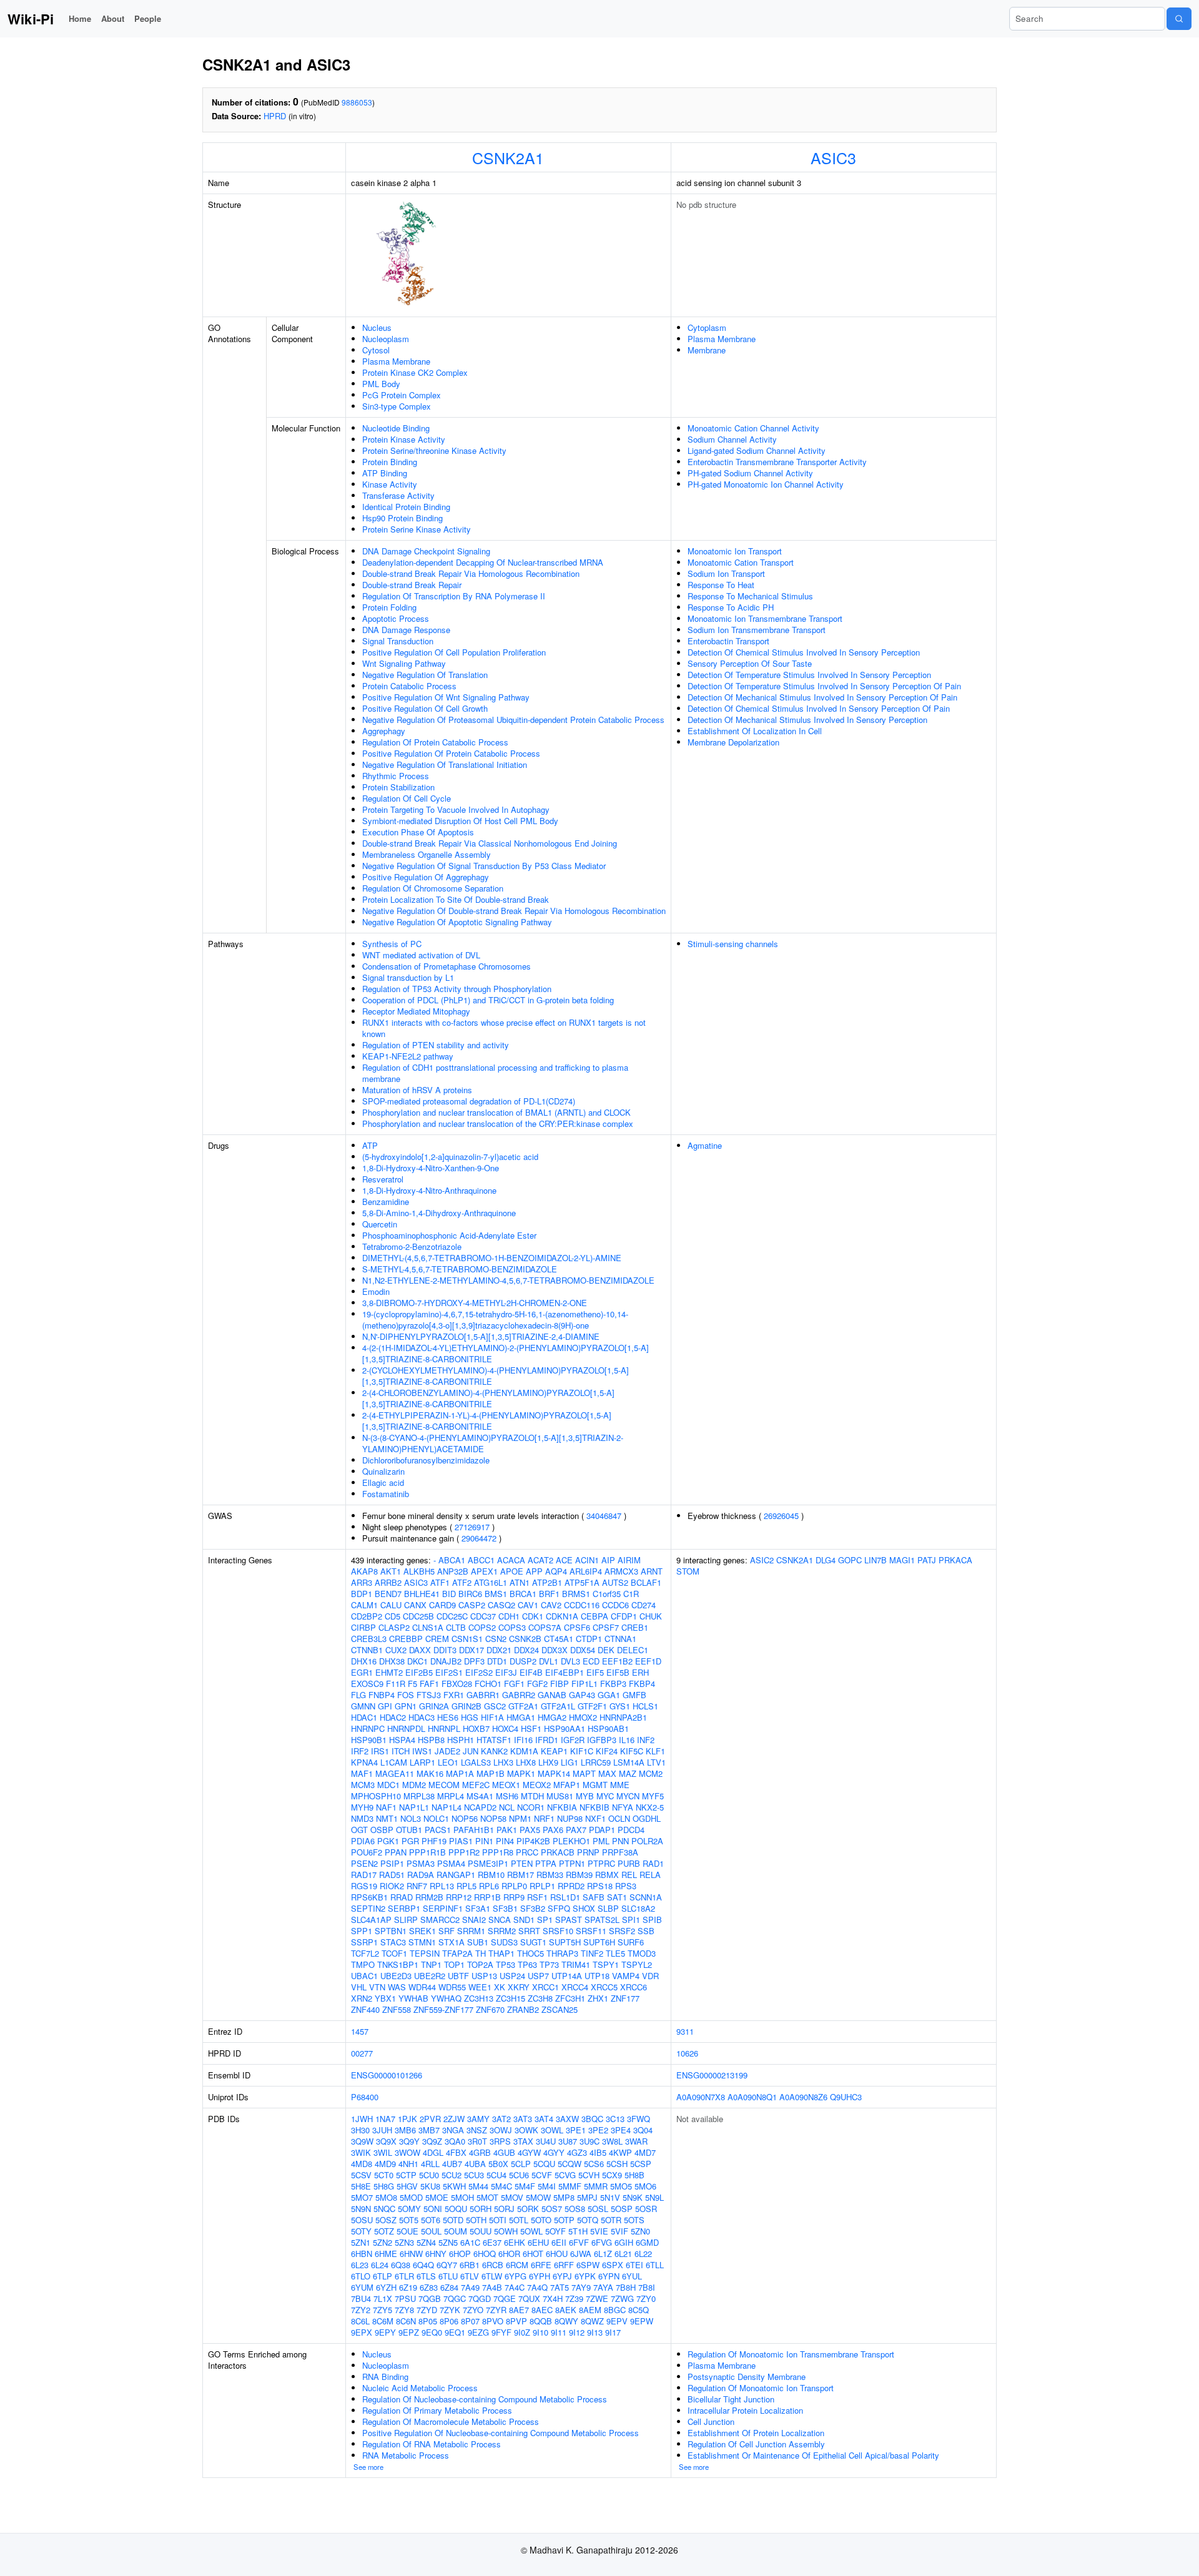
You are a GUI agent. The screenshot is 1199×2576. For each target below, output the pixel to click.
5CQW (570, 2164)
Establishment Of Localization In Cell (755, 731)
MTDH (532, 1796)
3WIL (383, 2152)
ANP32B (453, 1571)
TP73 (549, 1964)
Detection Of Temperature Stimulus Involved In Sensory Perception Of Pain (824, 686)
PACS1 (438, 1830)
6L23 (360, 2265)
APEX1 (484, 1571)
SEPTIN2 (368, 1908)
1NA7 (385, 2119)
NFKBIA (562, 1807)
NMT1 (387, 1818)
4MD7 (645, 2152)
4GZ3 (577, 2152)
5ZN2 (382, 2242)
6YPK (585, 2276)
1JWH (362, 2119)
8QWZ (592, 2321)
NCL (507, 1807)
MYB (585, 1796)
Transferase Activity (398, 495)
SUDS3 (504, 1942)
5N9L (654, 2197)
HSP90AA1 (565, 1728)
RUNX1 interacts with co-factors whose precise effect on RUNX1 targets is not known (504, 1028)
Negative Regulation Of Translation (425, 675)
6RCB (493, 2265)
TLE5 (615, 1953)
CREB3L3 (369, 1639)
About (113, 18)
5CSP (641, 2164)
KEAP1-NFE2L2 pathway (408, 1056)
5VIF (619, 2231)
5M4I (547, 2186)
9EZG (478, 2332)
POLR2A (647, 1841)
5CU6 (519, 2175)
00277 (362, 2053)
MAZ (628, 1773)
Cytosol (376, 350)
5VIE (599, 2231)
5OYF (555, 2231)
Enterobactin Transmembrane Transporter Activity (777, 462)
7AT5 (560, 2287)
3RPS (500, 2141)
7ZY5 (382, 2310)
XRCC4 (575, 1987)
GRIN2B (466, 1706)
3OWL (552, 2130)
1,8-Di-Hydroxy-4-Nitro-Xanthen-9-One (431, 1168)
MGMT (595, 1785)
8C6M (383, 2321)
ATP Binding (385, 473)
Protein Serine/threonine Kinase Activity (434, 450)
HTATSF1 (494, 1740)
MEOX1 (506, 1785)
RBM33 (550, 1875)
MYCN (628, 1796)
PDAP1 (602, 1830)
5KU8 (430, 2186)
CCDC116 (582, 1605)
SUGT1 (533, 1942)
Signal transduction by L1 (408, 977)
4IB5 (598, 2152)
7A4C (515, 2287)
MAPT (584, 1773)
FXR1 (454, 1695)
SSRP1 (364, 1942)
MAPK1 (521, 1773)
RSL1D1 (565, 1897)
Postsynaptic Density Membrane (747, 2377)
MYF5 (653, 1796)
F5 (412, 1684)
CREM (437, 1639)
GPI (385, 1706)
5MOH (462, 2197)
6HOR (509, 2254)
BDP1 (362, 1594)
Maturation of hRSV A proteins (417, 1090)
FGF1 (514, 1684)
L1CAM (394, 1762)
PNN (620, 1841)
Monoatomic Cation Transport (741, 562)
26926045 (781, 1516)
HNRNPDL (406, 1728)
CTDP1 (589, 1639)
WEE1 (480, 1987)
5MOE (437, 2197)
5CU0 (429, 2175)
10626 (687, 2053)
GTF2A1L (558, 1706)
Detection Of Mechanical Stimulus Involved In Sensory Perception (807, 720)
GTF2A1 (523, 1706)
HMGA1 (521, 1717)
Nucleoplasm (386, 339)
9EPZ (409, 2332)
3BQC (592, 2119)
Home (80, 18)
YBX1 (385, 1998)
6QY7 (447, 2265)
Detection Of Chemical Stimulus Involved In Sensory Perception (804, 652)
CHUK (651, 1616)
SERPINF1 (443, 1908)
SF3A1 (478, 1908)
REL (629, 1875)
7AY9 (581, 2287)
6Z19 (408, 2287)
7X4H (553, 2298)
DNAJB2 (446, 1661)
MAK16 (430, 1773)
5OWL (531, 2231)
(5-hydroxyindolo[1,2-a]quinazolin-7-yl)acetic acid (450, 1157)
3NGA (453, 2130)
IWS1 (422, 1751)
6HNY (436, 2254)
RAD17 (364, 1875)
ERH (640, 1672)
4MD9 (385, 2164)
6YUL (632, 2276)
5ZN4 (426, 2242)
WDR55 (452, 1987)
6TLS (426, 2276)
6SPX (613, 2265)
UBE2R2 (430, 1976)
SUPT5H (565, 1942)
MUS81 (560, 1796)
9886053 (357, 102)
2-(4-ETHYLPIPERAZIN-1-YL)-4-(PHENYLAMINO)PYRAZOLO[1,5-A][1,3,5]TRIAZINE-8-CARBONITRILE (487, 1421)
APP (534, 1571)
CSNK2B (525, 1639)
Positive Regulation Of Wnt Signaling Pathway (446, 697)
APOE (512, 1571)
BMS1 (496, 1594)
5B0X (498, 2164)
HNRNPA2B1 (623, 1717)
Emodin (376, 1291)
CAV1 (528, 1605)
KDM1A (524, 1751)
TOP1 (454, 1964)
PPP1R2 (464, 1852)
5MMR (596, 2186)
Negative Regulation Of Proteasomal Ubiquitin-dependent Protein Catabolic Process (513, 720)
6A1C (470, 2242)
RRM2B (429, 1897)
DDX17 (471, 1650)
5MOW (538, 2197)
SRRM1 (471, 1931)
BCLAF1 (646, 1582)
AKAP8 (364, 1571)
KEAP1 (554, 1751)
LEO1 (448, 1762)
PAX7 (576, 1830)
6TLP (382, 2276)
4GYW (529, 2152)
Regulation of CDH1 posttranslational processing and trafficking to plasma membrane (495, 1073)
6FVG (602, 2242)
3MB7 (429, 2130)
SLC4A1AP (371, 1920)
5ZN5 (448, 2242)
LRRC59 (596, 1762)
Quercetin (380, 1224)
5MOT (487, 2197)
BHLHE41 (422, 1594)
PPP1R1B (427, 1852)
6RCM (517, 2265)
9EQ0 (432, 2332)
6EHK (515, 2242)
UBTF (458, 1976)
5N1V (610, 2197)
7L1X (383, 2298)
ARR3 (362, 1582)
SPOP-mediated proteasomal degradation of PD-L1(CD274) (469, 1101)
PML (601, 1841)
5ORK (528, 2209)
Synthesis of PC (392, 944)
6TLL (655, 2265)
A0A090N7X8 (701, 2097)
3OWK (526, 2130)
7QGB (430, 2298)
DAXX (420, 1650)
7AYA (603, 2287)
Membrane (707, 350)
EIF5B (618, 1672)
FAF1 (429, 1684)
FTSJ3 (429, 1695)
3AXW (567, 2119)
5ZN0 (640, 2231)
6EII (559, 2242)
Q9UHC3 (846, 2097)
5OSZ (386, 2220)
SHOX (584, 1908)
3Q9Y (409, 2141)
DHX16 (364, 1661)
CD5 (392, 1616)
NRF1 (544, 1818)
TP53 (506, 1964)
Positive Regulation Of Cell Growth (425, 708)
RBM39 (579, 1875)
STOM (688, 1571)
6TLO (361, 2276)
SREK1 (422, 1931)
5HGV (407, 2186)
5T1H (578, 2231)
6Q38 (401, 2265)
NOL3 (411, 1818)
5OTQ (588, 2220)
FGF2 (537, 1684)
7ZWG (622, 2298)
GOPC (850, 1560)
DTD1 (497, 1661)
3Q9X (386, 2141)
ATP (370, 1145)
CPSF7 (606, 1627)
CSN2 (496, 1639)
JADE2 (447, 1751)
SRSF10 (558, 1931)
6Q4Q (423, 2265)
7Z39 (574, 2298)
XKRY (519, 1987)
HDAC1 (364, 1717)
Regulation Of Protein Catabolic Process (435, 742)
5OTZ (384, 2231)
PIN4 (505, 1841)
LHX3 (503, 1762)
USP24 (512, 1976)
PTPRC (601, 1863)
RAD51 (392, 1875)
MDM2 (414, 1785)
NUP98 (570, 1818)
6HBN (362, 2254)
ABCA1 (452, 1560)
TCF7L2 (365, 1953)
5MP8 (564, 2197)
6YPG (516, 2276)
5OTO (541, 2220)
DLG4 (826, 1560)
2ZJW (454, 2119)
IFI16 (523, 1740)
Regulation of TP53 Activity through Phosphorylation (457, 989)
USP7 (538, 1976)
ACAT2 (540, 1560)
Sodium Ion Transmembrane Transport (757, 630)
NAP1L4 (447, 1807)
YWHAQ (446, 1998)
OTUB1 (409, 1830)
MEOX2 (537, 1785)
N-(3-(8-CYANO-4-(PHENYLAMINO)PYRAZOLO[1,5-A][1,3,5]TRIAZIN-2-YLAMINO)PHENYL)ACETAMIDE (493, 1443)
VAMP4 (626, 1976)
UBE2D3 (396, 1976)
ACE (564, 1560)
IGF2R (573, 1740)
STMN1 (422, 1942)
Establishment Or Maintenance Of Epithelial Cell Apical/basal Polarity (813, 2455)
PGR (410, 1841)
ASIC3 (833, 157)
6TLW (492, 2276)
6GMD (647, 2242)
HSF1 (531, 1728)
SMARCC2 (440, 1920)
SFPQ (559, 1908)
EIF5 (595, 1672)
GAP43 (582, 1695)
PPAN (396, 1852)
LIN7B (876, 1560)
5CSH (617, 2164)
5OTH (476, 2220)
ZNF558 (397, 2009)
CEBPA (595, 1616)
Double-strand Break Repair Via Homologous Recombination (471, 573)
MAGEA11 (395, 1773)
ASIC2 (762, 1560)
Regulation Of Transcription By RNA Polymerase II (454, 596)
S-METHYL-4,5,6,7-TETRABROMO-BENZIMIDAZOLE (460, 1269)
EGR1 (362, 1672)
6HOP (460, 2254)
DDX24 (526, 1650)
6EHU (538, 2242)
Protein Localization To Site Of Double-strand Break (456, 899)
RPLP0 (514, 1886)
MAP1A (460, 1773)
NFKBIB (595, 1807)
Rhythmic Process (396, 776)
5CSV (361, 2175)
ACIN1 (587, 1560)
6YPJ (562, 2276)
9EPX (362, 2332)
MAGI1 (902, 1560)
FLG (358, 1695)
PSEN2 (364, 1863)
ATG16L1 (491, 1582)
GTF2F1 (592, 1706)
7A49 (470, 2287)
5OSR (646, 2209)
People (148, 18)
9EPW (642, 2321)
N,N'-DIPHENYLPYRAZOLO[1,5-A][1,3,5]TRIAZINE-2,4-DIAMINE (481, 1336)
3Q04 (643, 2130)
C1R (631, 1594)
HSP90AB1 (608, 1728)
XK (500, 1987)
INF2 (646, 1740)
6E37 (492, 2242)
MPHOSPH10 (376, 1796)
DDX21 (499, 1650)
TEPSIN (425, 1953)
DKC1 (417, 1661)
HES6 (448, 1717)
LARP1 (422, 1762)
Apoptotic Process (396, 618)
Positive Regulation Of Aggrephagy (426, 877)
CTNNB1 (367, 1650)
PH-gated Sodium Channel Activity (750, 473)
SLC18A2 (638, 1908)
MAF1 (362, 1773)
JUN (471, 1751)
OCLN (619, 1818)
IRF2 (360, 1751)
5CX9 (612, 2175)
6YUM (362, 2287)
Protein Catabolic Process (409, 686)
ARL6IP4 (586, 1571)
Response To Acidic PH (731, 607)
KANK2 (494, 1751)
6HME (386, 2254)
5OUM (456, 2231)
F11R (396, 1684)
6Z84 (449, 2287)
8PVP (516, 2321)
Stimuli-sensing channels (733, 944)
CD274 (644, 1605)
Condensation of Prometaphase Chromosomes (447, 966)
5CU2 (451, 2175)
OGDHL (647, 1818)
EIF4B (531, 1672)
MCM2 (651, 1773)
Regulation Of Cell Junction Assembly (756, 2444)
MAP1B (491, 1773)
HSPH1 (461, 1740)
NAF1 (386, 1807)
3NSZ (477, 2130)
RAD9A (421, 1875)
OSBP (382, 1830)
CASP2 (472, 1605)
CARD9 (442, 1605)
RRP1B (487, 1897)
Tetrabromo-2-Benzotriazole (412, 1246)
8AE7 (519, 2310)
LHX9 (548, 1762)
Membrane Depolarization (733, 742)
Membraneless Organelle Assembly (427, 854)
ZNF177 (625, 1998)
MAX (607, 1773)
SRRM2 (502, 1931)
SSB (646, 1931)
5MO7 (362, 2197)
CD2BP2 (367, 1616)
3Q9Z (432, 2141)
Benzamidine (386, 1202)
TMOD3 (642, 1953)
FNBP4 (382, 1695)
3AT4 (544, 2119)
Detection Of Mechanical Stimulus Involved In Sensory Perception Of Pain (822, 697)
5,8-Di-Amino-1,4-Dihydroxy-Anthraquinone (439, 1213)
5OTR (611, 2220)
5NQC (384, 2209)
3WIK (361, 2152)
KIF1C (582, 1751)
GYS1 (620, 1706)
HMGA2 (552, 1717)
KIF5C (632, 1751)
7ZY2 (361, 2310)
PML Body (381, 384)
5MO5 (621, 2186)
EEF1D (648, 1661)
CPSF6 (577, 1627)
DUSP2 (523, 1661)
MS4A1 (480, 1796)
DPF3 (474, 1661)
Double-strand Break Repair (412, 585)
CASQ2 (501, 1605)
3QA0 (455, 2141)
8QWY (566, 2321)
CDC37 (483, 1616)
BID (449, 1594)
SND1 (524, 1920)
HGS (470, 1717)
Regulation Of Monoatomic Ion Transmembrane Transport (791, 2354)
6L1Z (603, 2254)
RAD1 (653, 1863)
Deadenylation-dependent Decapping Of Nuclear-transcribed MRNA (483, 562)
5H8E (361, 2186)
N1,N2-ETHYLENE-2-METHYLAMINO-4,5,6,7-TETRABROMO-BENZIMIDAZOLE (508, 1280)
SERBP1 (404, 1908)
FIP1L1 (585, 1684)
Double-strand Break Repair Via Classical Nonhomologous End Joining (490, 843)
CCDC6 (615, 1605)
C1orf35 (607, 1594)
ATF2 (462, 1582)
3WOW (407, 2152)
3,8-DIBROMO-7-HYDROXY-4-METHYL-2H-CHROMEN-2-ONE (475, 1303)
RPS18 (600, 1886)
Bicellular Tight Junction (731, 2399)
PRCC (527, 1852)
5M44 (478, 2186)
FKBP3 (613, 1684)
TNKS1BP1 (398, 1964)
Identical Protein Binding (406, 507)
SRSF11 (591, 1931)
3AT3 (523, 2119)
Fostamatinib (386, 1494)
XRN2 (362, 1998)
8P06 (449, 2321)
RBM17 (521, 1875)
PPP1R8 (498, 1852)
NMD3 (362, 1818)
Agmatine (705, 1145)
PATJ (927, 1560)
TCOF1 (394, 1953)
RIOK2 (392, 1886)
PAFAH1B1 (474, 1830)
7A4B (492, 2287)
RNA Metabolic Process (406, 2455)
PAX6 (553, 1830)
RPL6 (489, 1886)
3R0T (477, 2141)
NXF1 (595, 1818)
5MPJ (587, 2197)
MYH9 (362, 1807)
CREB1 (635, 1627)
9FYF (501, 2332)
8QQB (541, 2321)
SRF (447, 1931)
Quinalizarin (383, 1471)
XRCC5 (604, 1987)
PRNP (588, 1852)
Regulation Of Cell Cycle (407, 798)
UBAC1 (364, 1976)
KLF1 (655, 1751)
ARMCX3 (621, 1571)
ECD (591, 1661)
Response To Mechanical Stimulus (750, 596)
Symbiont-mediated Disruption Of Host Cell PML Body (460, 821)
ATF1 (440, 1582)
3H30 (360, 2130)
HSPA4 (402, 1740)
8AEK (566, 2310)
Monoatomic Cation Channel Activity (753, 428)
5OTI (498, 2220)
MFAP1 (567, 1785)
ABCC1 (481, 1560)
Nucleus (377, 327)
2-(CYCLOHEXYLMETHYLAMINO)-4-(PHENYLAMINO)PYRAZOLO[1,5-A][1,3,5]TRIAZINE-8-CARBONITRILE (496, 1376)
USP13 (484, 1976)
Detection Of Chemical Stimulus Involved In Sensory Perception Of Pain (819, 708)
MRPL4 (451, 1796)
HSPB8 (431, 1740)
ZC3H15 (511, 1998)
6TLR (404, 2276)
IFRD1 (547, 1740)
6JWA (581, 2254)
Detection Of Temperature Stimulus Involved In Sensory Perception (809, 675)
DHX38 (392, 1661)
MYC (605, 1796)
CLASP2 (394, 1627)
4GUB (504, 2152)
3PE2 (598, 2130)
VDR (650, 1976)
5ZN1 (361, 2242)
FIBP (560, 1684)
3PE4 (621, 2130)
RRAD (402, 1897)
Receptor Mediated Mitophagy (416, 1011)
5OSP (622, 2209)
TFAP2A (457, 1953)
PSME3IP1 (488, 1863)
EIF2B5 (419, 1672)
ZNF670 (490, 2009)
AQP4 (556, 1571)
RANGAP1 (456, 1875)
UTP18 (597, 1976)
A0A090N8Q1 (752, 2097)
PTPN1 (572, 1863)
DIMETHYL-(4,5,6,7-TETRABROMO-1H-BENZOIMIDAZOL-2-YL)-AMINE (492, 1258)
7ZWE (597, 2298)
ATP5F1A (582, 1582)
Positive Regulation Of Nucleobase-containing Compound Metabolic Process (501, 2433)
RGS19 (364, 1886)
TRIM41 (576, 1964)
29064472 (479, 1538)
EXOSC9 (367, 1684)
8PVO (493, 2321)
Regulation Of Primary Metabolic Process (437, 2410)
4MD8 (362, 2164)
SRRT (529, 1931)
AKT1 (391, 1571)
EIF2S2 (479, 1672)
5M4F (525, 2186)
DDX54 (583, 1650)
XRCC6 (634, 1987)
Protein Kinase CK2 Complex (415, 372)
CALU (391, 1605)
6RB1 (470, 2265)
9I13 (595, 2332)
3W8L (612, 2141)
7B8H (626, 2287)
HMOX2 (583, 1717)
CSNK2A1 (508, 157)
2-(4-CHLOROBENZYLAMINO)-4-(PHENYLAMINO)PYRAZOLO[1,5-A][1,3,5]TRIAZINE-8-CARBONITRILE (488, 1398)
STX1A (451, 1942)
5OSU (362, 2220)
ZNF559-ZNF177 (443, 2009)
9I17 (613, 2332)
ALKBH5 (419, 1571)
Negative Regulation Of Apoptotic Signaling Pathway (457, 922)
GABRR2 (519, 1695)
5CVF (542, 2175)
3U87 (568, 2141)
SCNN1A (646, 1897)
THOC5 (530, 1953)
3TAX (523, 2141)
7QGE (505, 2298)
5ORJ (504, 2209)
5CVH (589, 2175)
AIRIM (629, 1560)
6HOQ (485, 2254)
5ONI (433, 2209)
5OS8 (575, 2209)
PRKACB (558, 1852)
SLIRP (406, 1920)
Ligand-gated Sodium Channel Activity (757, 450)
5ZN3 (404, 2242)
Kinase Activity (390, 484)
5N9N (361, 2209)
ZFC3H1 (570, 1998)
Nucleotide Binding (396, 428)
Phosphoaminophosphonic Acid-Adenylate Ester (449, 1235)
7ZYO (473, 2310)
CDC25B (418, 1616)
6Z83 (429, 2287)
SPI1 (631, 1920)
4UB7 (452, 2164)
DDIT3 (445, 1650)
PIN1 (484, 1841)
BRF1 (549, 1594)
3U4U (546, 2141)
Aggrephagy (384, 731)
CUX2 (396, 1650)
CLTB (456, 1627)
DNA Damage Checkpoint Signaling (426, 551)
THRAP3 (562, 1953)
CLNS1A (428, 1627)
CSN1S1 (467, 1639)
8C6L (360, 2321)
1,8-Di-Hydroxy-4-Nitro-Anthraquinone (429, 1190)
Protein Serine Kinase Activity (417, 529)
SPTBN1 (391, 1931)
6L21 (623, 2254)
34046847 (604, 1516)
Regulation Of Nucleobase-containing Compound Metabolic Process (485, 2399)
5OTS (634, 2220)
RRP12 (459, 1897)
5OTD (453, 2220)
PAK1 (507, 1830)
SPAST (569, 1920)
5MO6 (645, 2186)
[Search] (1179, 19)
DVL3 (570, 1661)
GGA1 (609, 1695)
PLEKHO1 (571, 1841)
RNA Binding (385, 2377)
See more (368, 2467)
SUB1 (478, 1942)
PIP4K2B (533, 1841)
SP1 (545, 1920)
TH (481, 1953)
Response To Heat (721, 585)
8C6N (406, 2321)
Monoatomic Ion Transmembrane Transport (765, 618)
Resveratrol (383, 1179)
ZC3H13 (479, 1998)
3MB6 (405, 2130)
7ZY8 (404, 2310)
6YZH (386, 2287)
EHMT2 (389, 1672)
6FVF (579, 2242)
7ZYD (427, 2310)
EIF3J (506, 1672)
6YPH (540, 2276)
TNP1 (431, 1964)
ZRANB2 (523, 2009)
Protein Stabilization (398, 787)
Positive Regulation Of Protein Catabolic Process (451, 753)
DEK (606, 1650)
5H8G (384, 2186)
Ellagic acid (383, 1482)
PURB (629, 1863)
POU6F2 (367, 1852)
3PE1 (576, 2130)
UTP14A (567, 1976)
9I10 (540, 2332)
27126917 (472, 1527)
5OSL (598, 2209)
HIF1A (492, 1717)
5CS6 (594, 2164)
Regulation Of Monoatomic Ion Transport (761, 2388)
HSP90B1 (369, 1740)
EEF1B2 (617, 1661)
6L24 (380, 2265)
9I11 (559, 2332)
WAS (397, 1987)
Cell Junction (711, 2421)
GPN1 (406, 1706)
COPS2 (482, 1627)
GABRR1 (483, 1695)
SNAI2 (474, 1920)
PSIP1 (392, 1863)
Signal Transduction (398, 641)
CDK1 (533, 1616)
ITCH (401, 1751)
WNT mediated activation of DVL (421, 955)
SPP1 (362, 1931)
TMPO (363, 1964)
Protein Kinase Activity (404, 439)
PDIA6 (363, 1841)
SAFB (594, 1897)
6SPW (588, 2265)
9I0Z (522, 2332)
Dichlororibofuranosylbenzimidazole (426, 1460)
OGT (359, 1830)
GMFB (634, 1695)
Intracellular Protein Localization (745, 2410)
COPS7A (545, 1627)
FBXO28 (457, 1684)
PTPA (546, 1863)
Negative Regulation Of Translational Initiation (445, 764)
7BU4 (361, 2298)
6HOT (533, 2254)
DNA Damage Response (406, 630)
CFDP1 (624, 1616)
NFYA (623, 1807)
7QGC (455, 2298)
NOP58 (493, 1818)
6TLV (470, 2276)
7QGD (480, 2298)
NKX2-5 (650, 1807)
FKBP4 (642, 1684)
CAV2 (551, 1605)
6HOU (557, 2254)
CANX (415, 1605)
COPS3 (512, 1627)
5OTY (361, 2231)
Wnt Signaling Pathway (404, 663)
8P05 (428, 2321)
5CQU (544, 2164)
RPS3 (626, 1886)
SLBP (608, 1908)
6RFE (541, 2265)
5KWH (454, 2186)
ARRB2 (388, 1582)
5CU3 (474, 2175)
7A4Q (537, 2287)
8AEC (542, 2310)
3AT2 (501, 2119)
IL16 (627, 1740)
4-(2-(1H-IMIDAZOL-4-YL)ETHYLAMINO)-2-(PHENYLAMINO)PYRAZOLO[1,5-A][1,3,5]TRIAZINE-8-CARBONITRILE (506, 1353)
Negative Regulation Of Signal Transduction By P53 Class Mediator (484, 866)
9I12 (577, 2332)
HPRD (275, 116)
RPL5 (466, 1886)
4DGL (433, 2152)
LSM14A (629, 1762)
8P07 (470, 2321)
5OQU (456, 2209)
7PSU (405, 2298)
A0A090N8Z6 (803, 2097)
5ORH (481, 2209)
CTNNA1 (620, 1639)
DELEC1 (633, 1650)
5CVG (565, 2175)
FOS (406, 1695)
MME (620, 1785)
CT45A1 (559, 1639)
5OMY (409, 2209)
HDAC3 (422, 1717)
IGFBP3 (602, 1740)
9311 (685, 2031)
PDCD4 (631, 1830)
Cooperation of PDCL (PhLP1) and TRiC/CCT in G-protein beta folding (488, 1000)
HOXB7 (476, 1728)
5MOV (512, 2197)
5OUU (481, 2231)
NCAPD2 (480, 1807)
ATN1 (520, 1582)
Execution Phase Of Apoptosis (418, 832)
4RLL (430, 2164)
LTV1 (656, 1762)
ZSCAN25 (560, 2009)
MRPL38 (419, 1796)
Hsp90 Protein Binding (402, 518)
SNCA (500, 1920)
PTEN (522, 1863)
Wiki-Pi (31, 19)
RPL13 (442, 1886)
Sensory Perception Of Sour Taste (750, 663)
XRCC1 (545, 1987)
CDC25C (452, 1616)
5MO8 (386, 2197)
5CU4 (496, 2175)
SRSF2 (622, 1931)
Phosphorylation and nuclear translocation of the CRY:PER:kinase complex (498, 1123)
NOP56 (465, 1818)
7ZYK (450, 2310)
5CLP (521, 2164)
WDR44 (422, 1987)
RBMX (607, 1875)
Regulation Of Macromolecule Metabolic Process (451, 2421)
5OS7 (552, 2209)
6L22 (643, 2254)
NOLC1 (436, 1818)
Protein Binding (390, 462)
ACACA (511, 1560)
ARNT (652, 1571)
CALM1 (364, 1605)
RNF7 (417, 1886)
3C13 (615, 2119)
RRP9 (514, 1897)
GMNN (363, 1706)
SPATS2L (602, 1920)
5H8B (634, 2175)
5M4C (501, 2186)
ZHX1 (598, 1998)
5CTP (406, 2175)
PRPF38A (620, 1852)
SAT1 (617, 1897)
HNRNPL (444, 1728)
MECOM (444, 1785)
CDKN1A (562, 1616)
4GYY (554, 2152)
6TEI (634, 2265)
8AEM (590, 2310)
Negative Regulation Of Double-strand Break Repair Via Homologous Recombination (514, 911)
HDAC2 (393, 1717)
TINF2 (592, 1953)
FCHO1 (488, 1684)
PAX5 (530, 1830)
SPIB (652, 1920)
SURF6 (631, 1942)
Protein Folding (389, 607)
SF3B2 (533, 1908)
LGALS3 (476, 1762)
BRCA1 (523, 1594)
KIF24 (607, 1751)
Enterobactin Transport (728, 641)
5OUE (407, 2231)
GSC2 (495, 1706)
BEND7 (388, 1594)
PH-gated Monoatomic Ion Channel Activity (766, 484)
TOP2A (480, 1964)
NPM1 (520, 1818)
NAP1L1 (414, 1807)
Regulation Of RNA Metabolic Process (432, 2444)
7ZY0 (646, 2298)
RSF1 (537, 1897)
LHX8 (526, 1762)
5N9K (633, 2197)
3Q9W (362, 2141)
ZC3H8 (540, 1998)
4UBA (475, 2164)
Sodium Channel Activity (732, 439)
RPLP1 (542, 1886)
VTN (377, 1987)
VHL (359, 1987)
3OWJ (501, 2130)
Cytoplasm (707, 327)
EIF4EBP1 (565, 1672)
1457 (360, 2031)
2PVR (430, 2119)
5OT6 (431, 2220)
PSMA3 (421, 1863)
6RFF (564, 2265)
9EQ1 (455, 2332)
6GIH (624, 2242)
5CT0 (384, 2175)
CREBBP (406, 1639)
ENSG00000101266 (387, 2075)
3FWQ (639, 2119)
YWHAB (413, 1998)
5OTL (519, 2220)
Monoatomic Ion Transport (735, 551)
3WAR (636, 2141)
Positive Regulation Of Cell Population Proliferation (454, 652)
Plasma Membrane (396, 361)
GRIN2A (434, 1706)
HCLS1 (645, 1706)
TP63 (527, 1964)
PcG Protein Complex (402, 395)
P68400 (365, 2097)
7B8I (647, 2287)
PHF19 (434, 1841)
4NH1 (408, 2164)
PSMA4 (451, 1863)
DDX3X (555, 1650)
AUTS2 (615, 1582)
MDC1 (388, 1785)
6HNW (411, 2254)
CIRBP (363, 1627)
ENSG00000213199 (712, 2075)
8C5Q (639, 2310)
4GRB (480, 2152)
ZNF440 (365, 2009)
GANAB (552, 1695)
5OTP (564, 2220)
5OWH (506, 2231)
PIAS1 (461, 1841)
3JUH (382, 2130)
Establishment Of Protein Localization (756, 2433)
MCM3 (363, 1785)
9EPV (617, 2321)
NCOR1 (531, 1807)
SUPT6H (599, 1942)
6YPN (609, 2276)
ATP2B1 (547, 1582)
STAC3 (393, 1942)
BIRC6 (470, 1594)
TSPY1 (606, 1964)
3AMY (478, 2119)
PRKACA (955, 1560)
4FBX (456, 2152)
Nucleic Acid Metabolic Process (420, 2388)
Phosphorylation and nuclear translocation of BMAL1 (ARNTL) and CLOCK (496, 1112)
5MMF (570, 2186)
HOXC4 (505, 1728)
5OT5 (409, 2220)
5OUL (431, 2231)
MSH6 (507, 1796)
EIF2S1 (449, 1672)
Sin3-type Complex (397, 406)
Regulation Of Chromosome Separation (433, 888)
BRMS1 (576, 1594)
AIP (608, 1560)
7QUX (529, 2298)
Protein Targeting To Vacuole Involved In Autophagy (456, 809)
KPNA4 (364, 1762)
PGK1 (388, 1841)
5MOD (411, 2197)
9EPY (385, 2332)
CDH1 (509, 1616)
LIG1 (570, 1762)
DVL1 (549, 1661)
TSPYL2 (637, 1964)
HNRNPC (368, 1728)
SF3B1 (505, 1908)
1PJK (407, 2119)
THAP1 (501, 1953)
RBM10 (491, 1875)
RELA (650, 1875)
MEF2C (476, 1785)
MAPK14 (554, 1773)
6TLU (448, 2276)
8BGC (615, 2310)
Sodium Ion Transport (726, 573)
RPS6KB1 (369, 1897)
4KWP (620, 2152)
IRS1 (380, 1751)
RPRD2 (571, 1886)
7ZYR (496, 2310)
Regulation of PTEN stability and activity (436, 1045)
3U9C (590, 2141)
